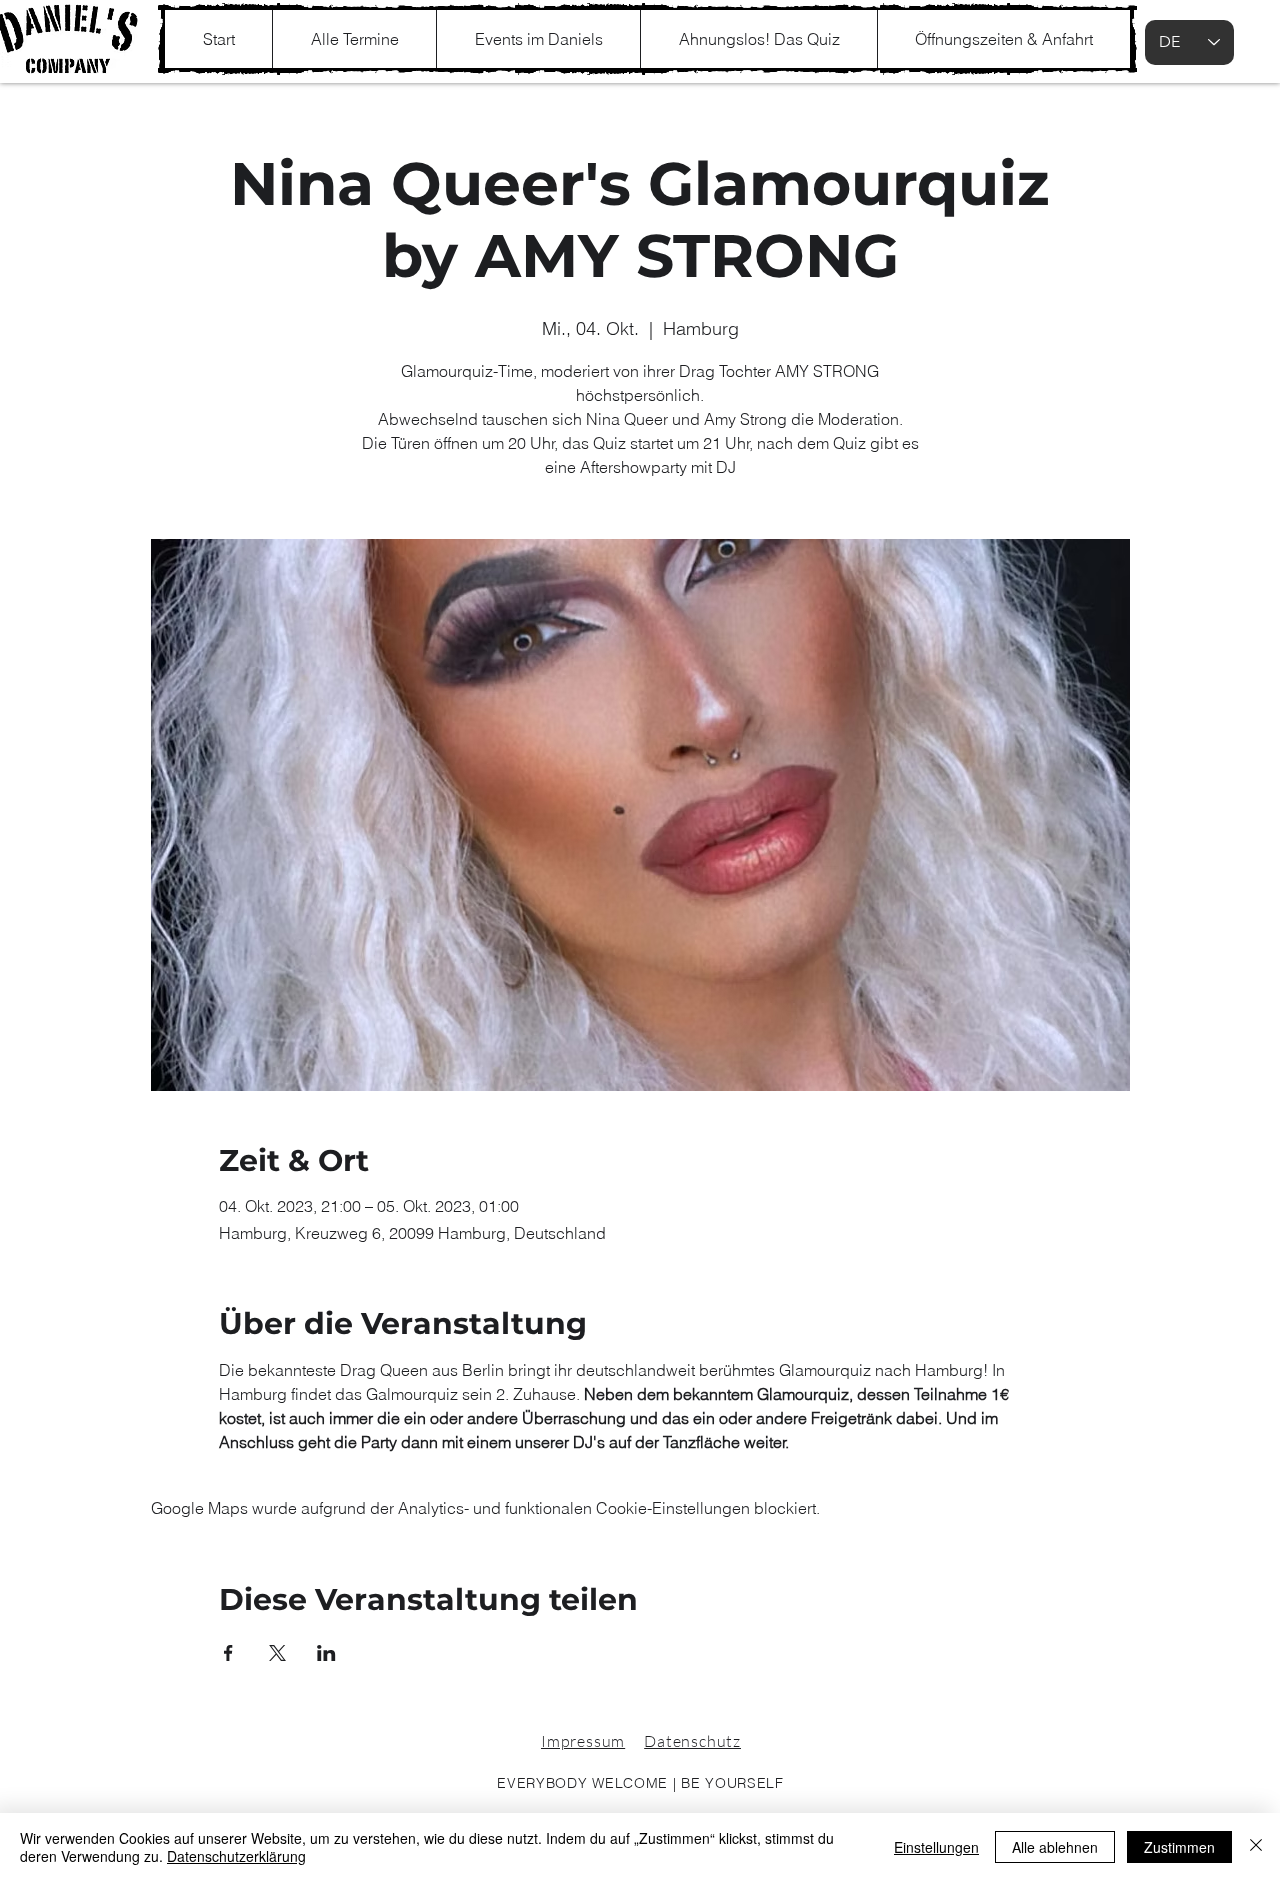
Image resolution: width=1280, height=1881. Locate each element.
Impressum (583, 1741)
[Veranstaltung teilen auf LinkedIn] (326, 1653)
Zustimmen (1179, 1847)
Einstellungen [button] (936, 1847)
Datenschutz (692, 1741)
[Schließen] (1256, 1847)
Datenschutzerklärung (236, 1856)
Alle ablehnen (1055, 1847)
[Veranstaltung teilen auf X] (277, 1653)
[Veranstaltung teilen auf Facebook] (228, 1653)
